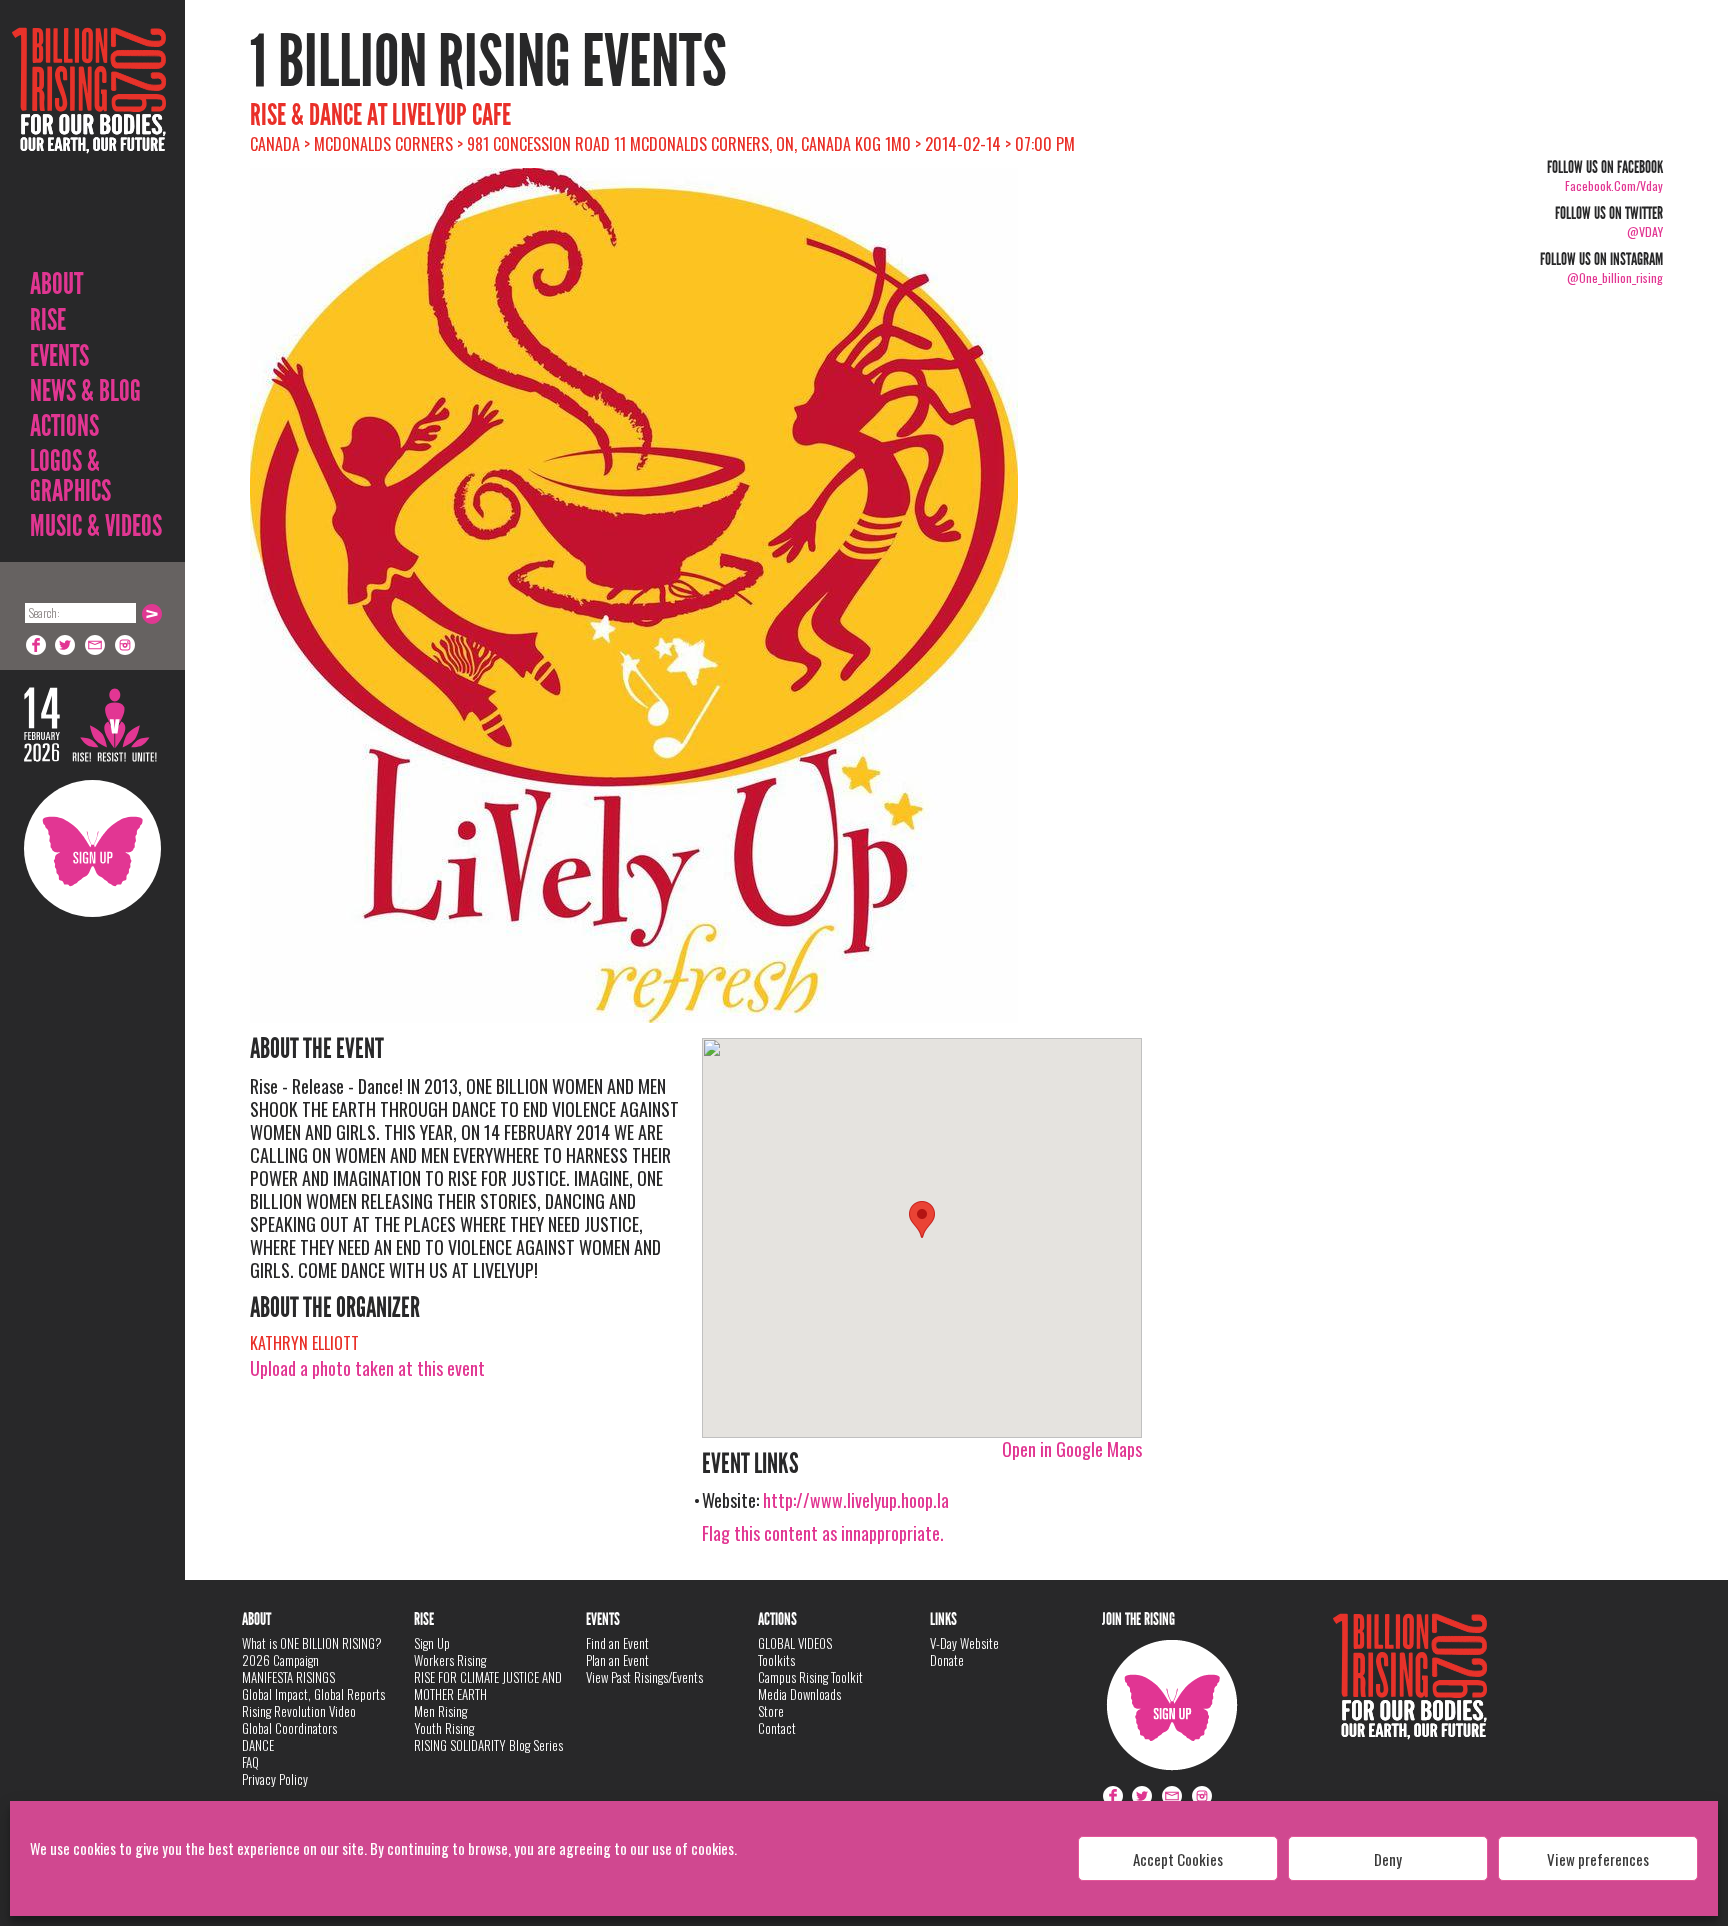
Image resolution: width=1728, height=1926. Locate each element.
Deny (1388, 1859)
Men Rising (440, 1711)
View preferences (1598, 1859)
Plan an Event (617, 1660)
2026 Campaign (280, 1660)
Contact (777, 1728)
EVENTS (59, 356)
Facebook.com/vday (1614, 185)
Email (96, 645)
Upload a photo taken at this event (367, 1368)
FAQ (250, 1762)
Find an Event (617, 1643)
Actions (64, 426)
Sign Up (92, 848)
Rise (48, 320)
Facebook (36, 645)
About (56, 284)
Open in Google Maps (1072, 1449)
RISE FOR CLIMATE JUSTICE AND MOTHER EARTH (488, 1685)
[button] (922, 1219)
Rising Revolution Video (299, 1711)
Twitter (66, 645)
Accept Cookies (1178, 1859)
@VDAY (1645, 231)
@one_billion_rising (1615, 277)
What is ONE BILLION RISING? (312, 1643)
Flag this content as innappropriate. (823, 1533)
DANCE (258, 1745)
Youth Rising (444, 1728)
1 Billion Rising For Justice (89, 139)
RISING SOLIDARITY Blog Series (488, 1745)
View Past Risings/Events (644, 1677)
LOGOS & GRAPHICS (70, 476)
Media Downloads (799, 1694)
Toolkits (776, 1660)
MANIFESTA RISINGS (288, 1677)
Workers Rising (450, 1660)
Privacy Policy (275, 1779)
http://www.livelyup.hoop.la (856, 1500)
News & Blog (85, 391)
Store (771, 1711)
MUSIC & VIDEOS (96, 526)
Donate (947, 1660)
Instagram (126, 645)
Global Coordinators (289, 1728)
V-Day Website (964, 1643)
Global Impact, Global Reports (313, 1694)
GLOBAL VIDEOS (795, 1643)
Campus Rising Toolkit (810, 1677)
